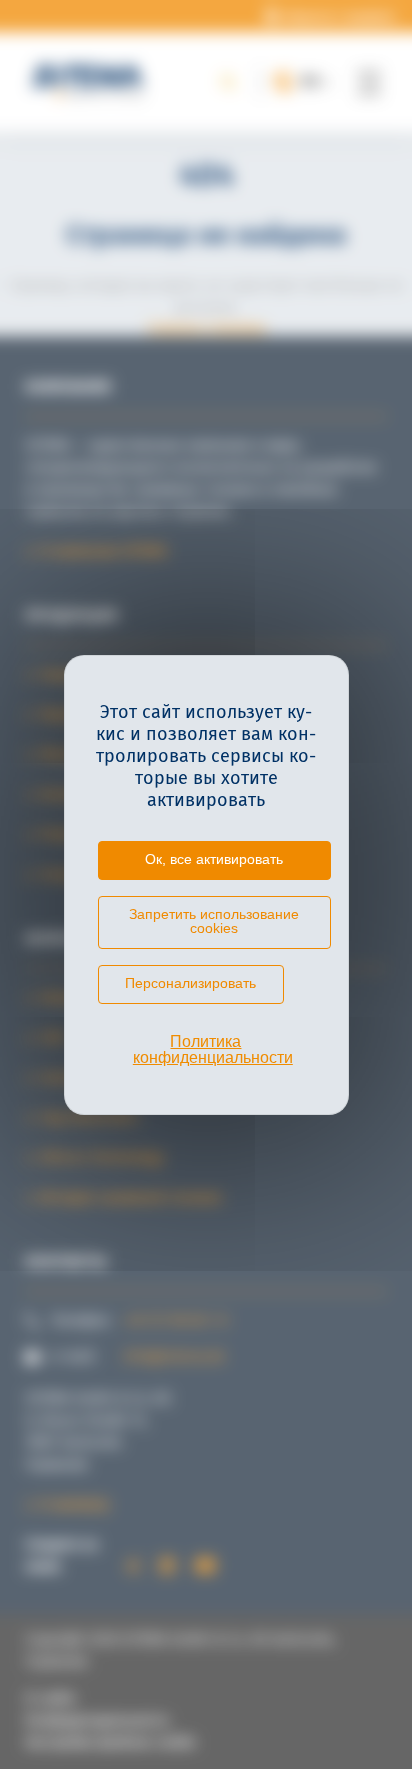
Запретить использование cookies (214, 921)
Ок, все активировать (214, 859)
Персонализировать (190, 983)
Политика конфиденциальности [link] (213, 1049)
